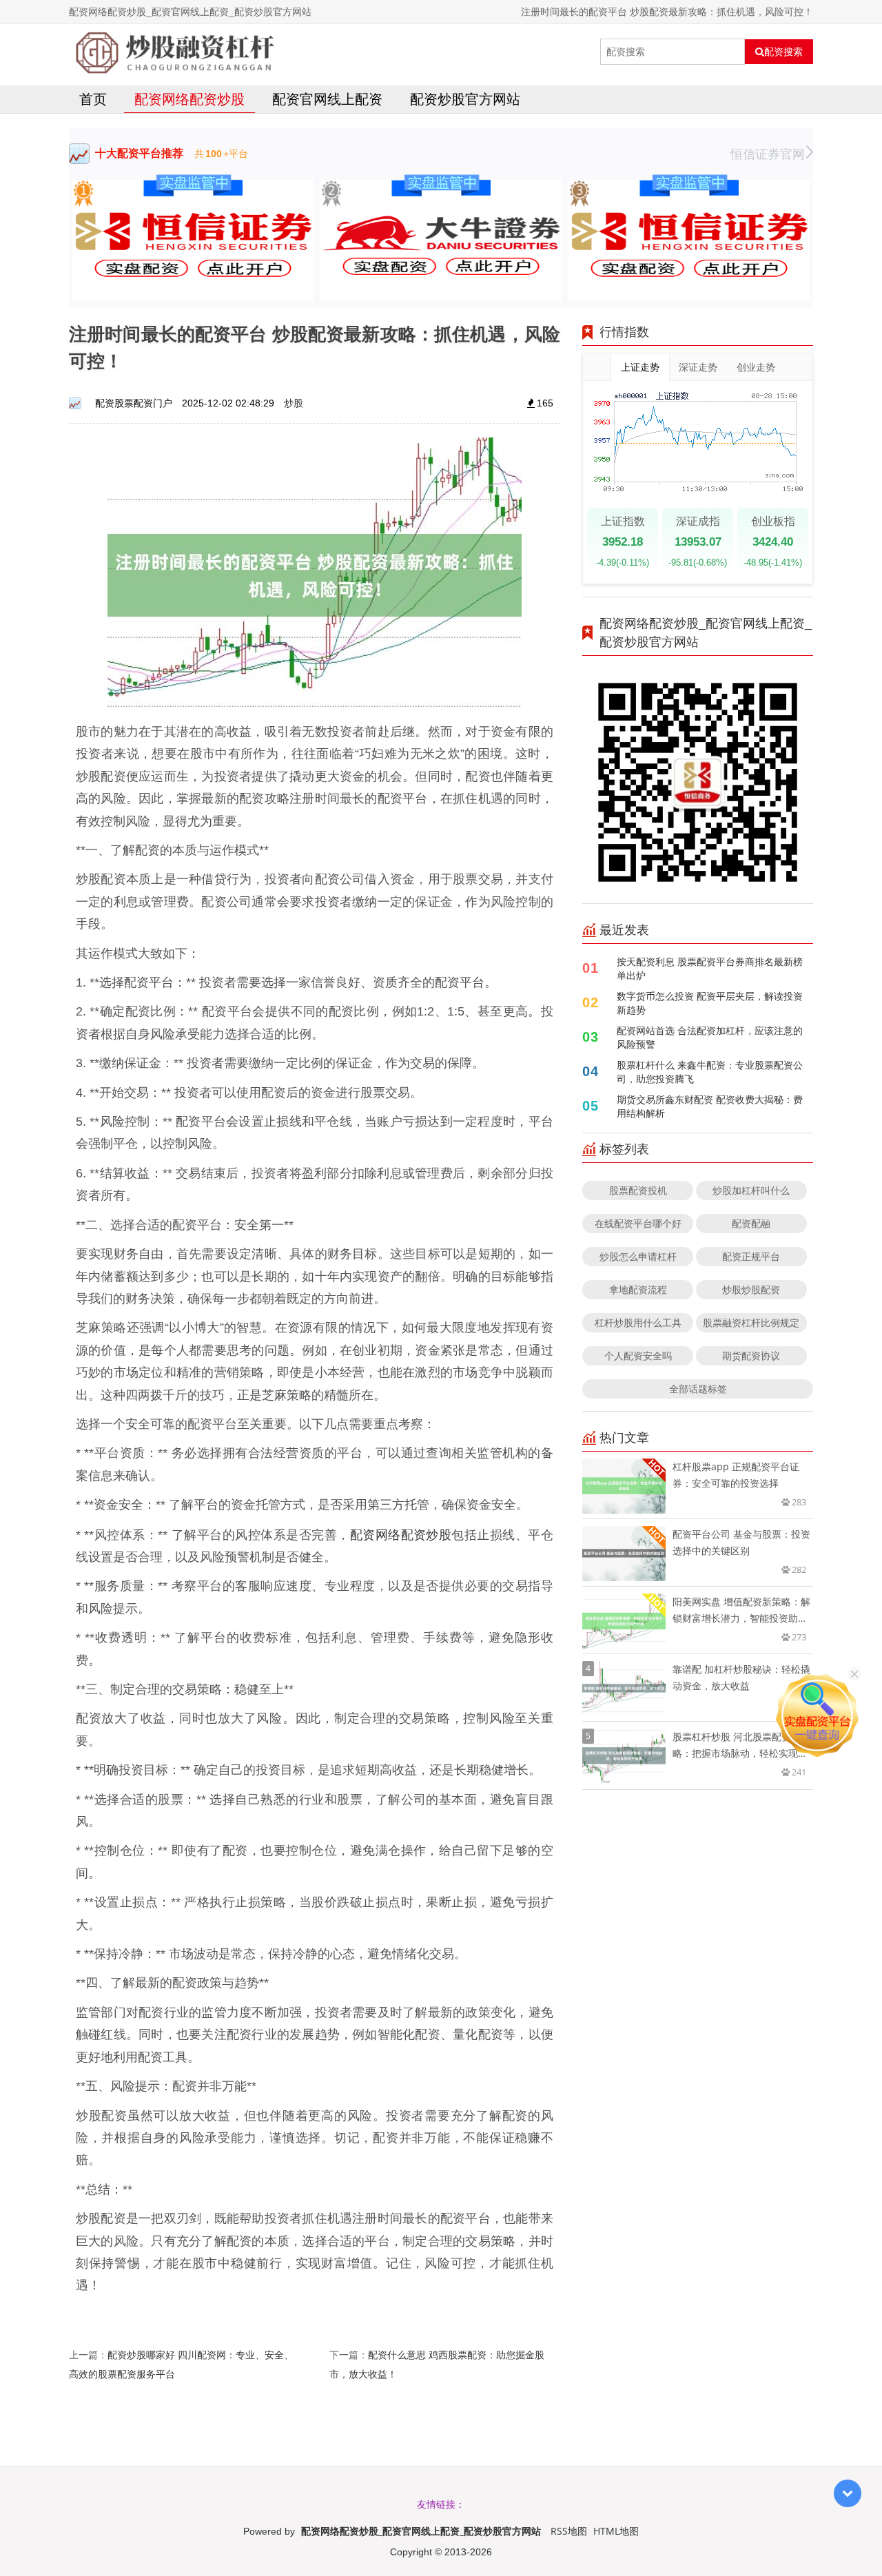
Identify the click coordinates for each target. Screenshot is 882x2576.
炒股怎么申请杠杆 (638, 1256)
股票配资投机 (638, 1190)
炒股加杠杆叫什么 (751, 1190)
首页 (93, 99)
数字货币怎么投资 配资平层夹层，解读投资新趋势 (710, 1003)
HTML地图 (616, 2531)
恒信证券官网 (768, 154)
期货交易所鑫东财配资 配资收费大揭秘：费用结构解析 (710, 1106)
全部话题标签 (698, 1389)
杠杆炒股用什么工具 (638, 1322)
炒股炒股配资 (751, 1289)
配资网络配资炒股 (189, 99)
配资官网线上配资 (327, 99)
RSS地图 (569, 2531)
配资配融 (751, 1223)
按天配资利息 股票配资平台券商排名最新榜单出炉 (710, 968)
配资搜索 (783, 52)
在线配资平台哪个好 (638, 1223)
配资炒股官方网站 (465, 99)
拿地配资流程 (638, 1289)
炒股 (294, 403)
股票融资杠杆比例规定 (751, 1322)
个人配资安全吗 (638, 1356)
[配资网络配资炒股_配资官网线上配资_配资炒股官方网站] (175, 52)
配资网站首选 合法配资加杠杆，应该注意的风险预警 (710, 1037)
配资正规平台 (751, 1256)
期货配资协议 (751, 1356)
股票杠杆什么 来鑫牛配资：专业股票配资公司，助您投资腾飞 (710, 1072)
